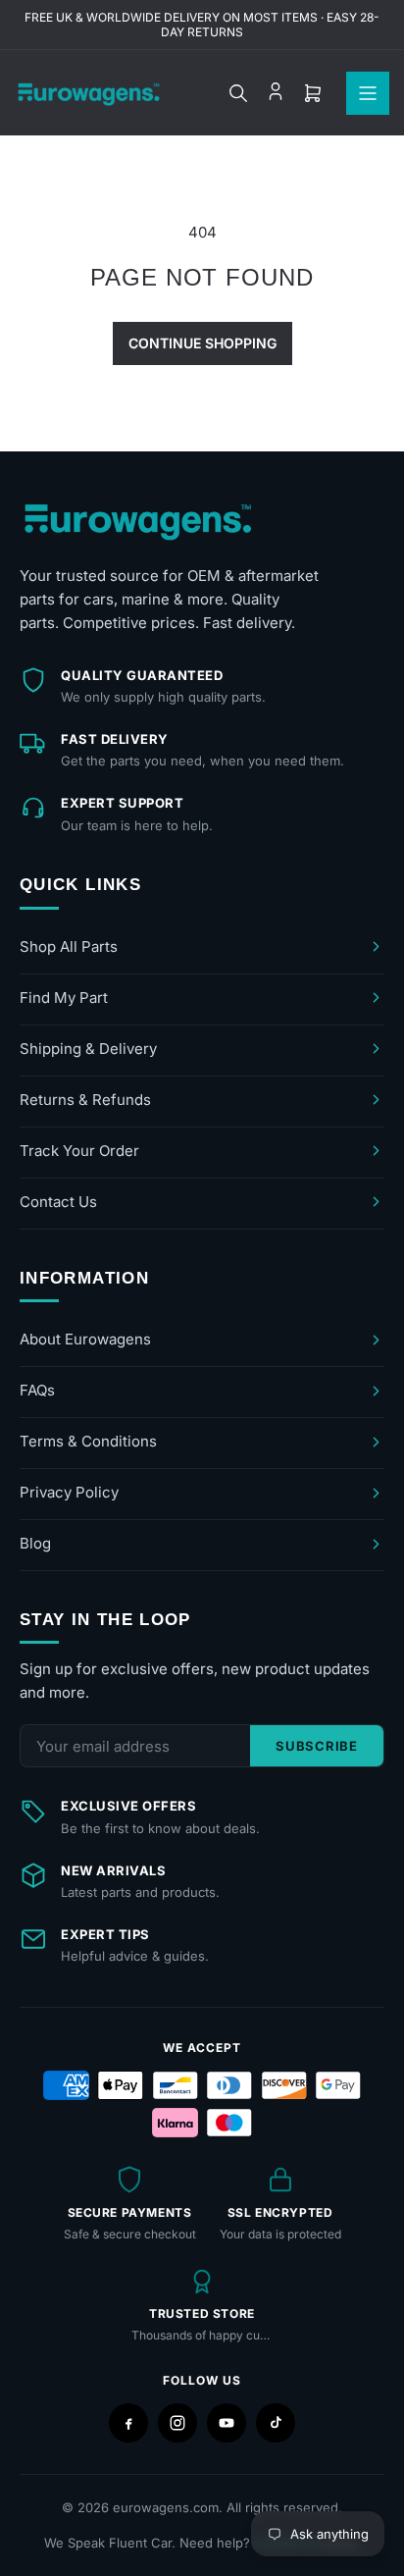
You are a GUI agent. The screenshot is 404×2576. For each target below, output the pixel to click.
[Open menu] (368, 93)
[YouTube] (227, 2423)
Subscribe (317, 1746)
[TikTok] (276, 2423)
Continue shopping (202, 343)
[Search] (238, 93)
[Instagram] (177, 2423)
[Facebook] (128, 2423)
